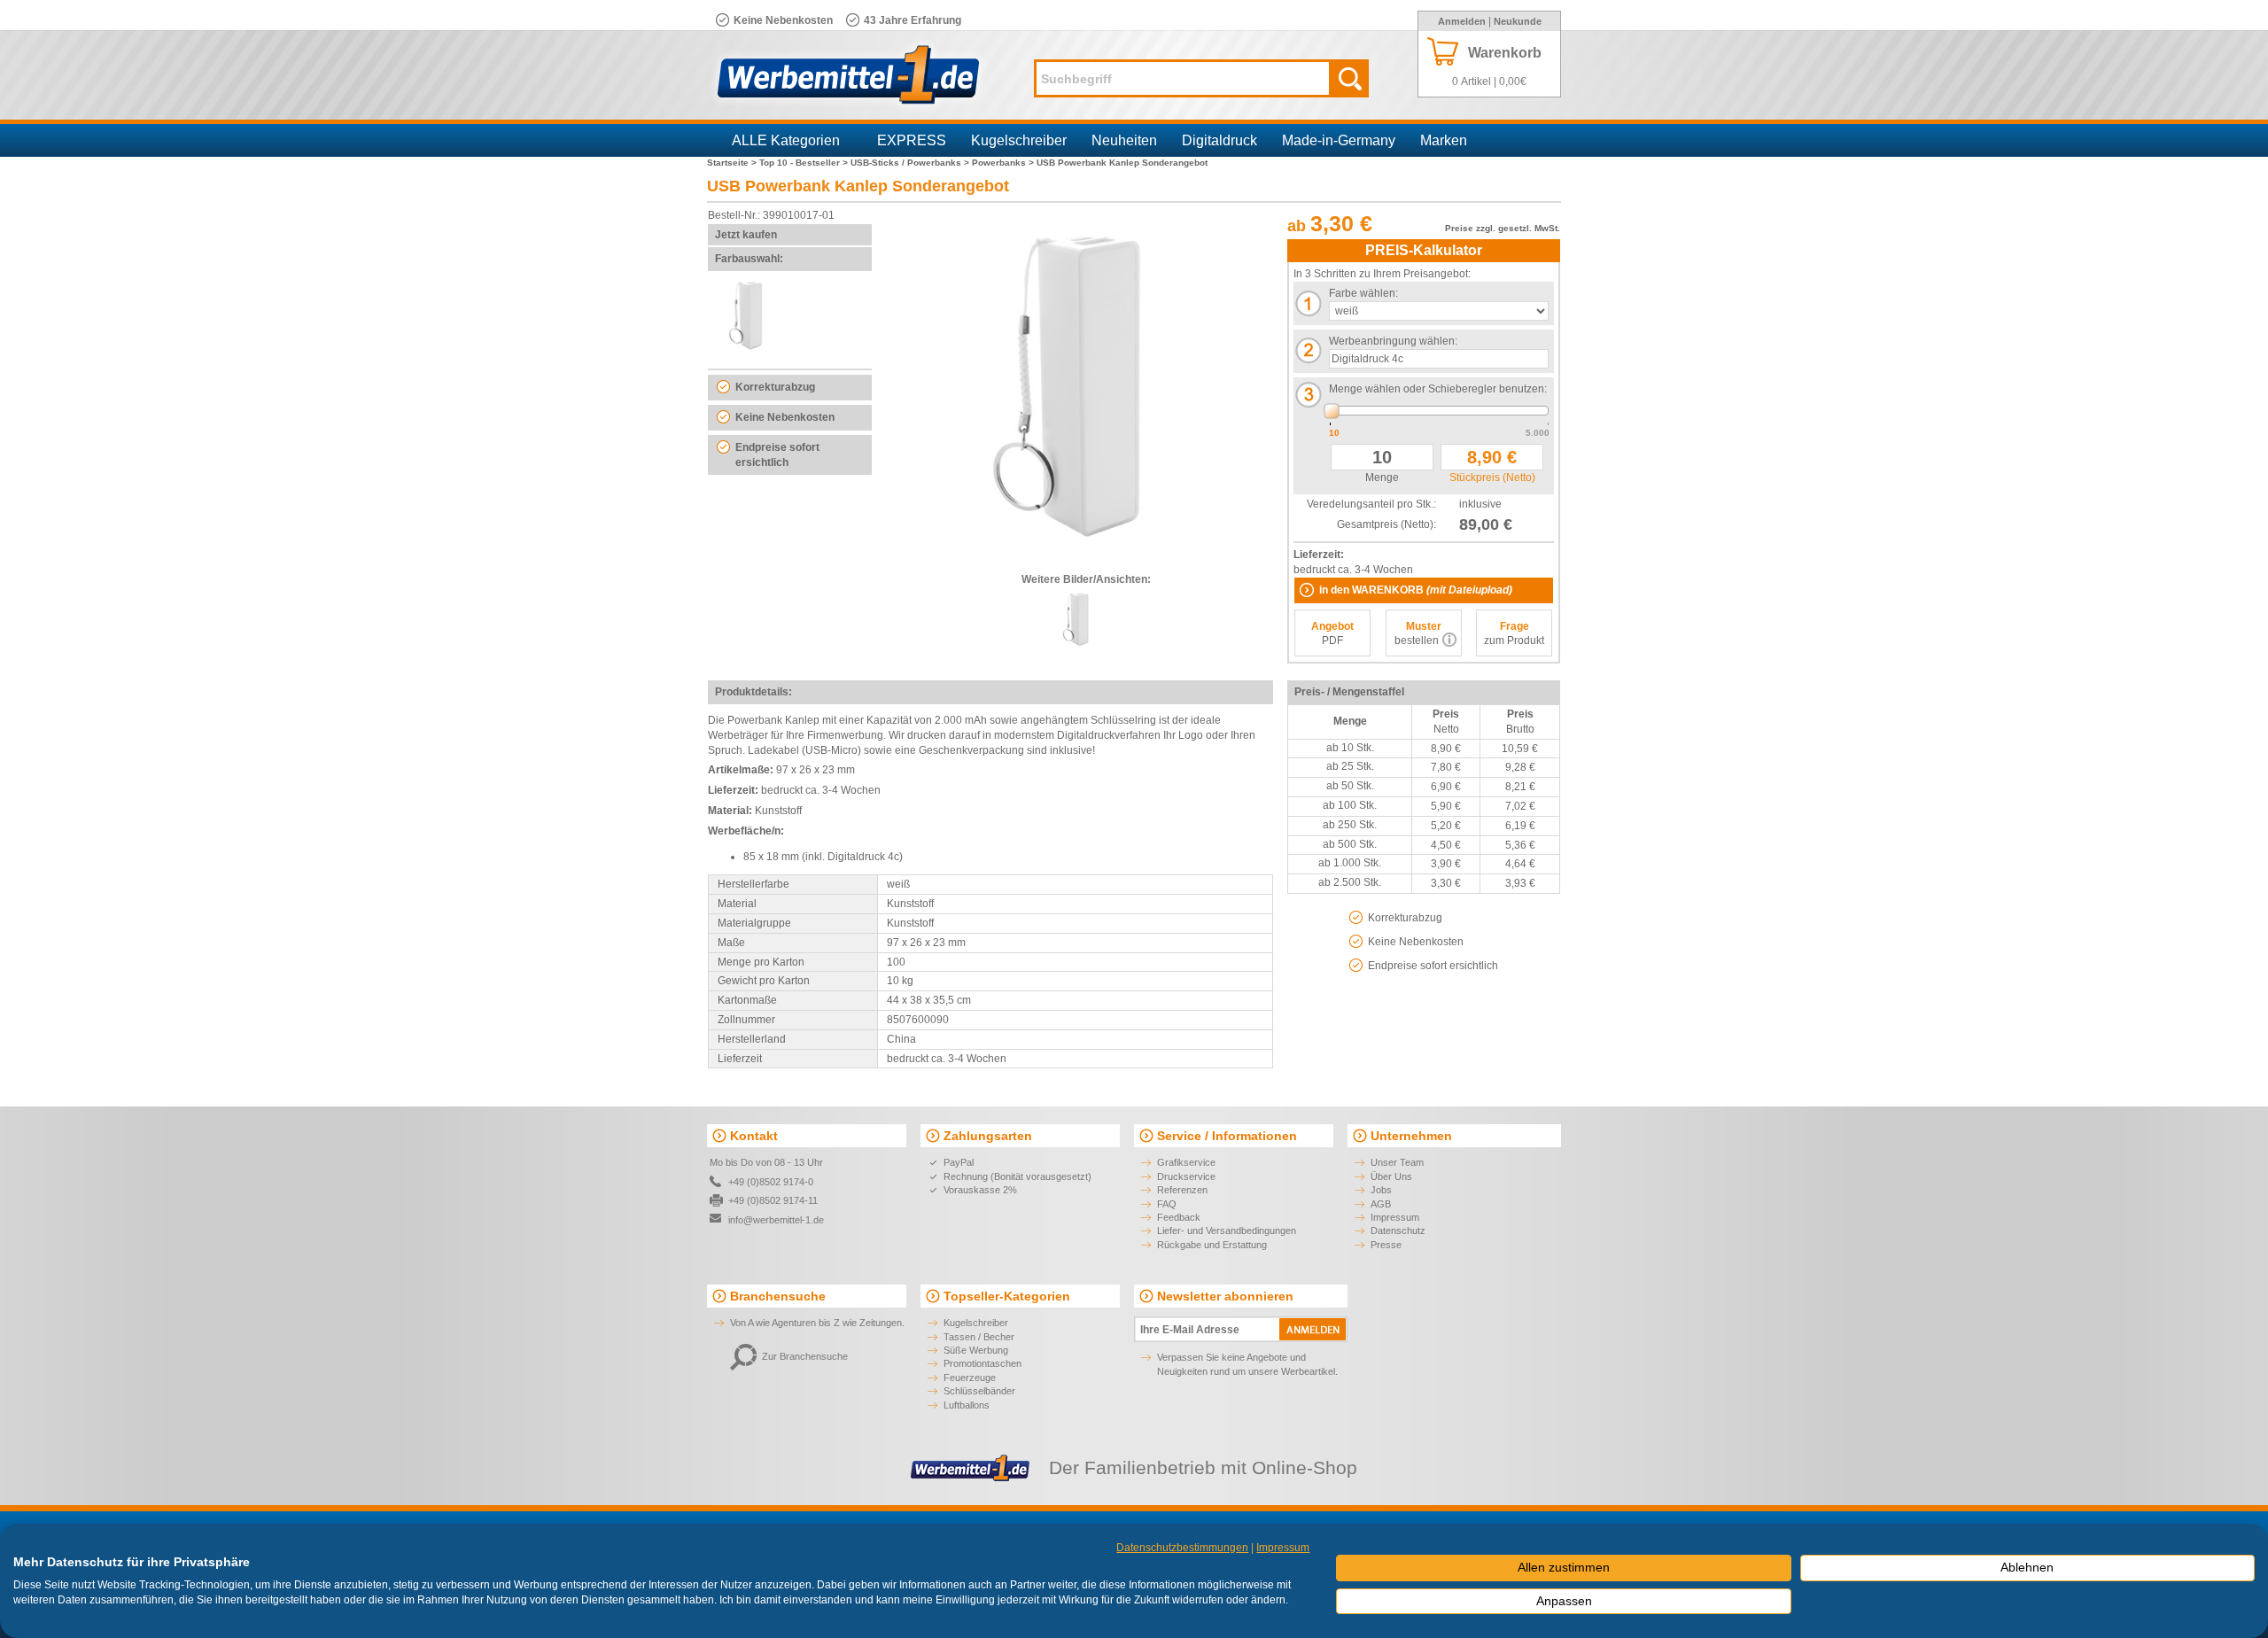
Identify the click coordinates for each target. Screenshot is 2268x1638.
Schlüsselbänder (979, 1391)
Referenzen (1182, 1190)
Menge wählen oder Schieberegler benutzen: (1438, 389)
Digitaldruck (1219, 140)
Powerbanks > (1004, 163)
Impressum (1395, 1217)
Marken (1444, 140)
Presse (1386, 1245)
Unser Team (1397, 1162)
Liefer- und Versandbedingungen (1227, 1230)
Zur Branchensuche (805, 1356)
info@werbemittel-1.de (776, 1220)
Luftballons (967, 1405)
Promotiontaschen (983, 1363)
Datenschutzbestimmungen (1182, 1548)
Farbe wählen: (1363, 293)
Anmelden (1462, 21)
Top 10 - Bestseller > (805, 163)
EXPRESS (912, 140)
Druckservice (1186, 1176)
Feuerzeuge (970, 1378)
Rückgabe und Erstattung (1212, 1245)
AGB (1381, 1204)
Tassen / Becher (979, 1337)
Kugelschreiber (1019, 140)
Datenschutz (1398, 1230)
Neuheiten (1124, 140)
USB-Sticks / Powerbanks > (911, 163)
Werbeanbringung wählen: (1393, 341)
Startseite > (733, 163)
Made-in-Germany (1339, 140)
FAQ (1167, 1204)
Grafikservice (1186, 1162)
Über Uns (1391, 1176)
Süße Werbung (976, 1350)
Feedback (1179, 1217)
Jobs (1381, 1190)
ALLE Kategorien (786, 140)
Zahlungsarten (988, 1136)
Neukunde (1518, 21)
